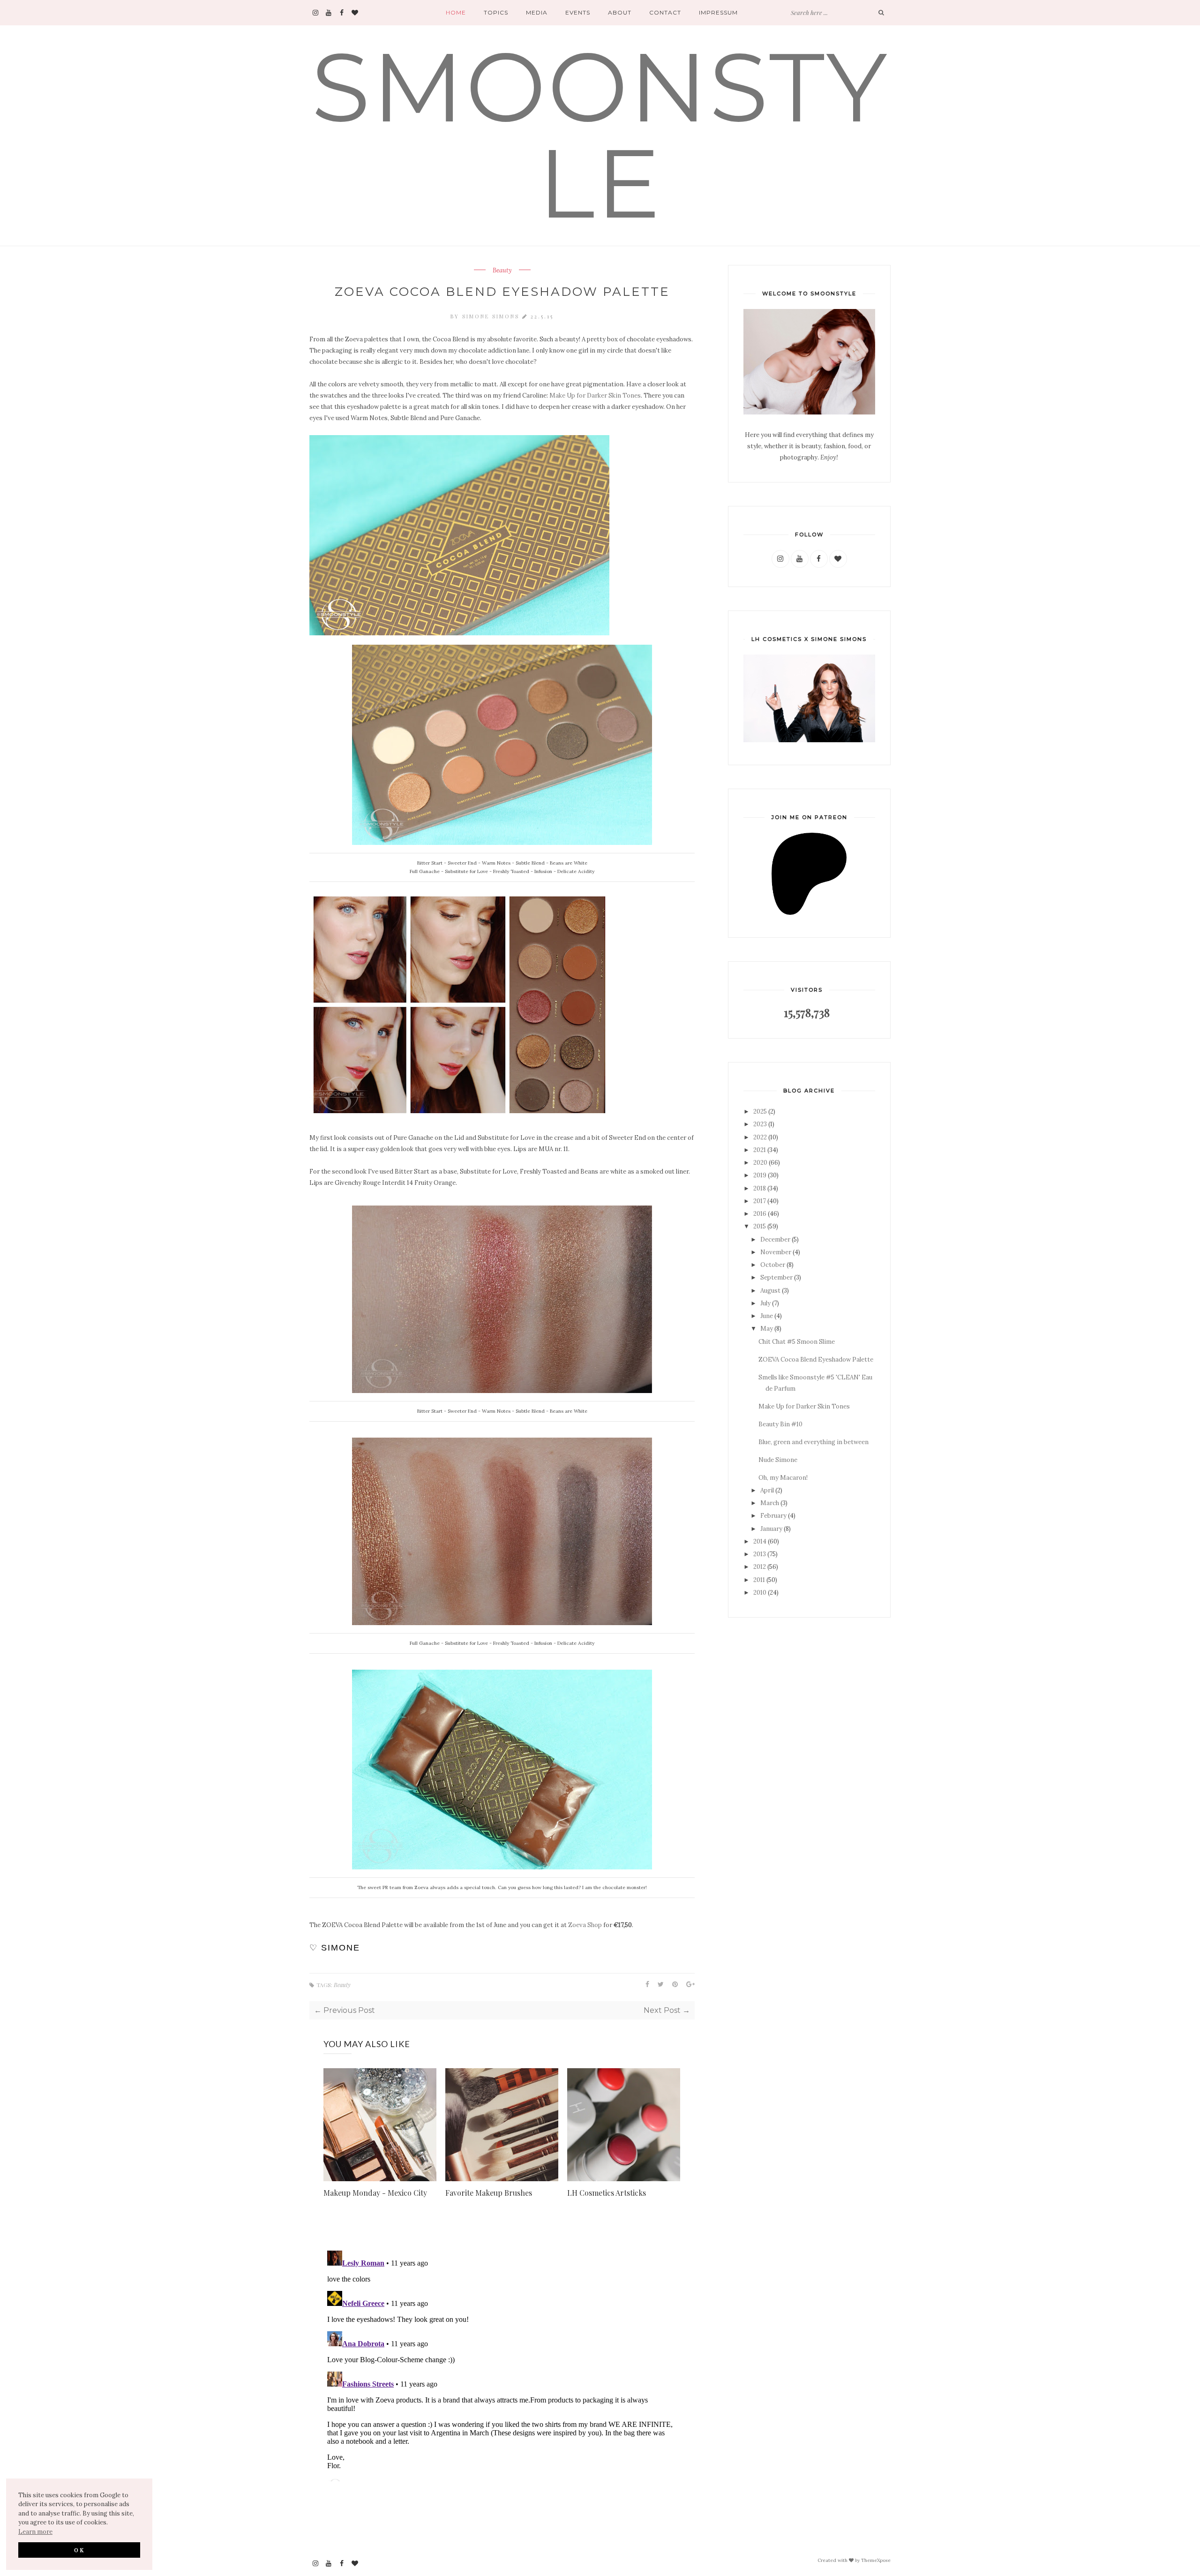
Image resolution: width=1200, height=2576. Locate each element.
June (767, 1316)
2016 (760, 1214)
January (771, 1529)
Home (456, 12)
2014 (760, 1541)
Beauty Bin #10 (780, 1424)
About (620, 12)
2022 (760, 1137)
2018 (760, 1188)
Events (578, 12)
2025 (760, 1111)
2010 (760, 1593)
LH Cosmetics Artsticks (607, 2193)
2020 (760, 1163)
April (767, 1490)
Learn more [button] (35, 2532)
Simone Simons (492, 316)
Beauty (502, 271)
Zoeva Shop (585, 1925)
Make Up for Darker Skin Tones (595, 395)
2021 (760, 1150)
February (773, 1516)
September (776, 1277)
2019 (760, 1175)
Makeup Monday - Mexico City (375, 2193)
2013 (760, 1554)
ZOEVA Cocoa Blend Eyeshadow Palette (816, 1360)
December (775, 1239)
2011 (759, 1580)
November (776, 1252)
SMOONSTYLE (600, 135)
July (765, 1303)
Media (537, 12)
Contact (665, 12)
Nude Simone (778, 1460)
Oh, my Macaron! (783, 1478)
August (770, 1291)
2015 (760, 1226)
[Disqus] (502, 2364)
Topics (496, 12)
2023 (760, 1124)
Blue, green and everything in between (814, 1442)
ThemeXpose (876, 2560)
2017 (760, 1201)
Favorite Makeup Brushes (489, 2193)
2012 (760, 1567)
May (767, 1329)
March (770, 1503)
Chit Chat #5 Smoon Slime (797, 1342)
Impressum (718, 12)
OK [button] (79, 2550)
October (773, 1265)
